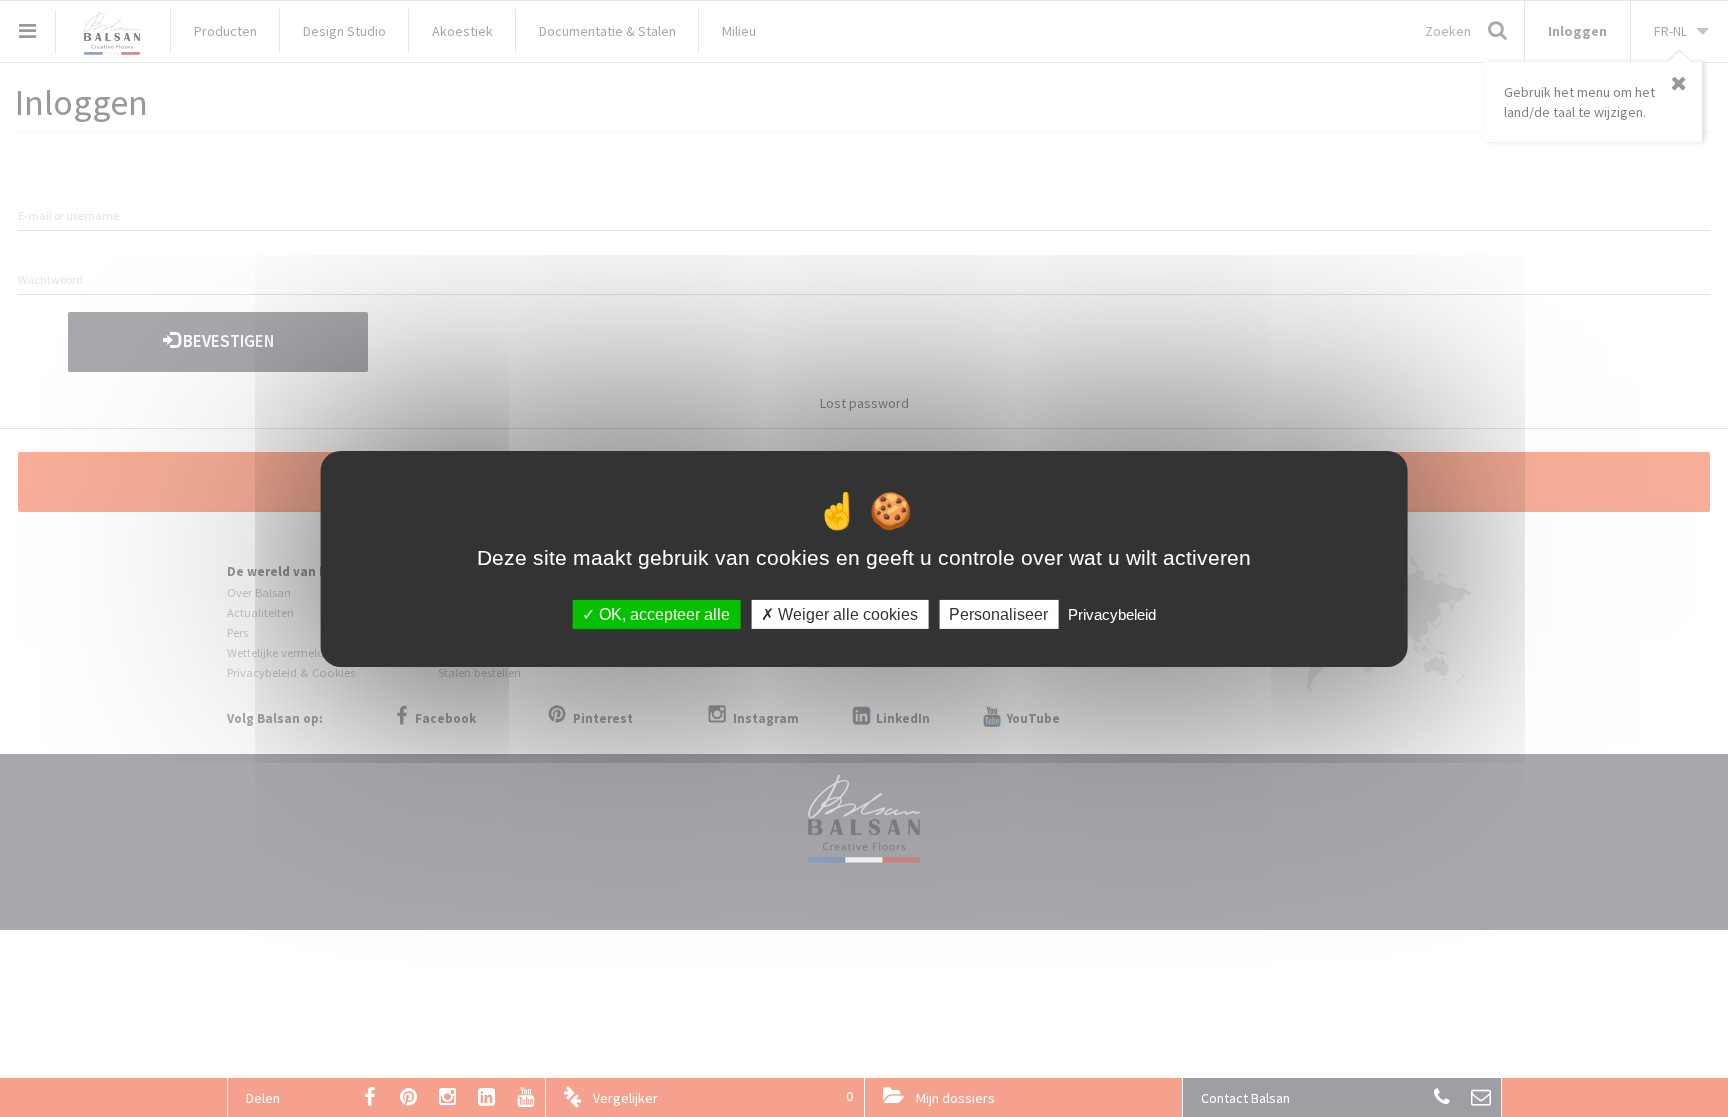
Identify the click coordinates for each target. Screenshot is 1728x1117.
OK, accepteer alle (662, 613)
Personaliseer (998, 613)
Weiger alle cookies (846, 613)
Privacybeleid (1112, 613)
